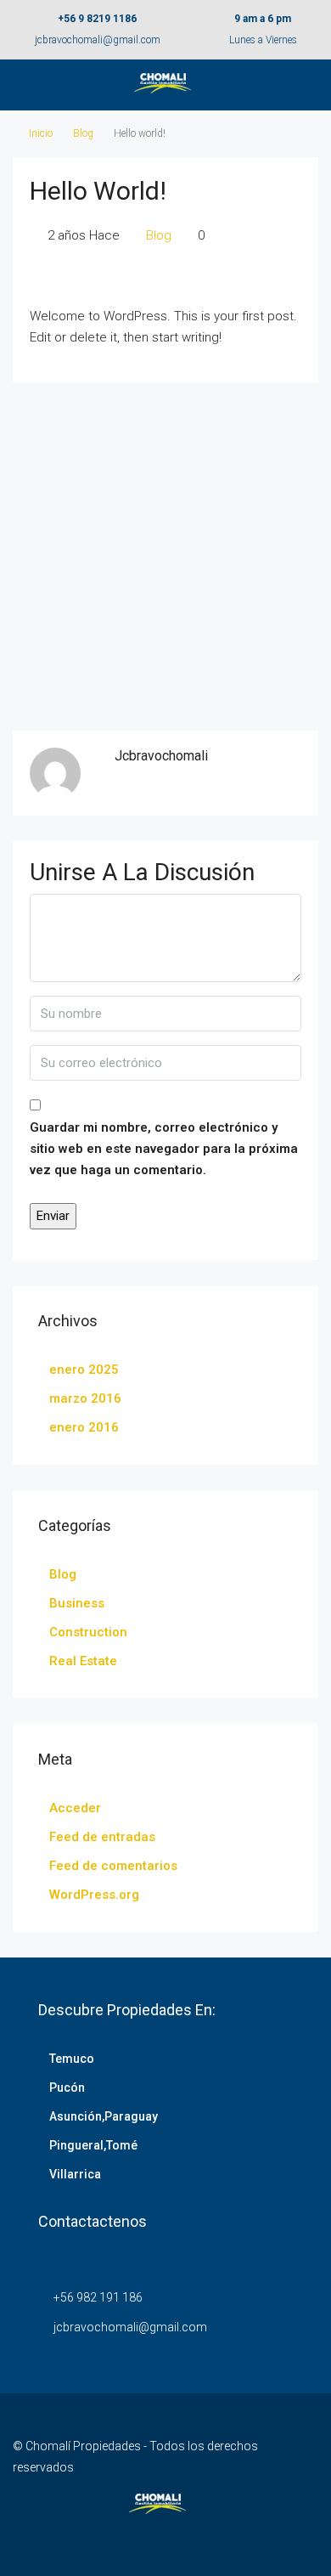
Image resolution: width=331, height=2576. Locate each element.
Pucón (67, 2087)
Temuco (72, 2059)
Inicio (41, 133)
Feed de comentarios (113, 1866)
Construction (88, 1632)
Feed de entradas (102, 1837)
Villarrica (75, 2174)
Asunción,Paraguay (104, 2116)
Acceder (75, 1808)
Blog (83, 133)
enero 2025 (84, 1370)
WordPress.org (94, 1895)
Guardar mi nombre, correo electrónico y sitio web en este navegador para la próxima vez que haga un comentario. (164, 1149)
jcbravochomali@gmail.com (98, 40)
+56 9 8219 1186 (97, 19)
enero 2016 (84, 1427)
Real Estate (83, 1661)
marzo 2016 (85, 1398)
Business (77, 1603)
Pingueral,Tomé (93, 2145)
